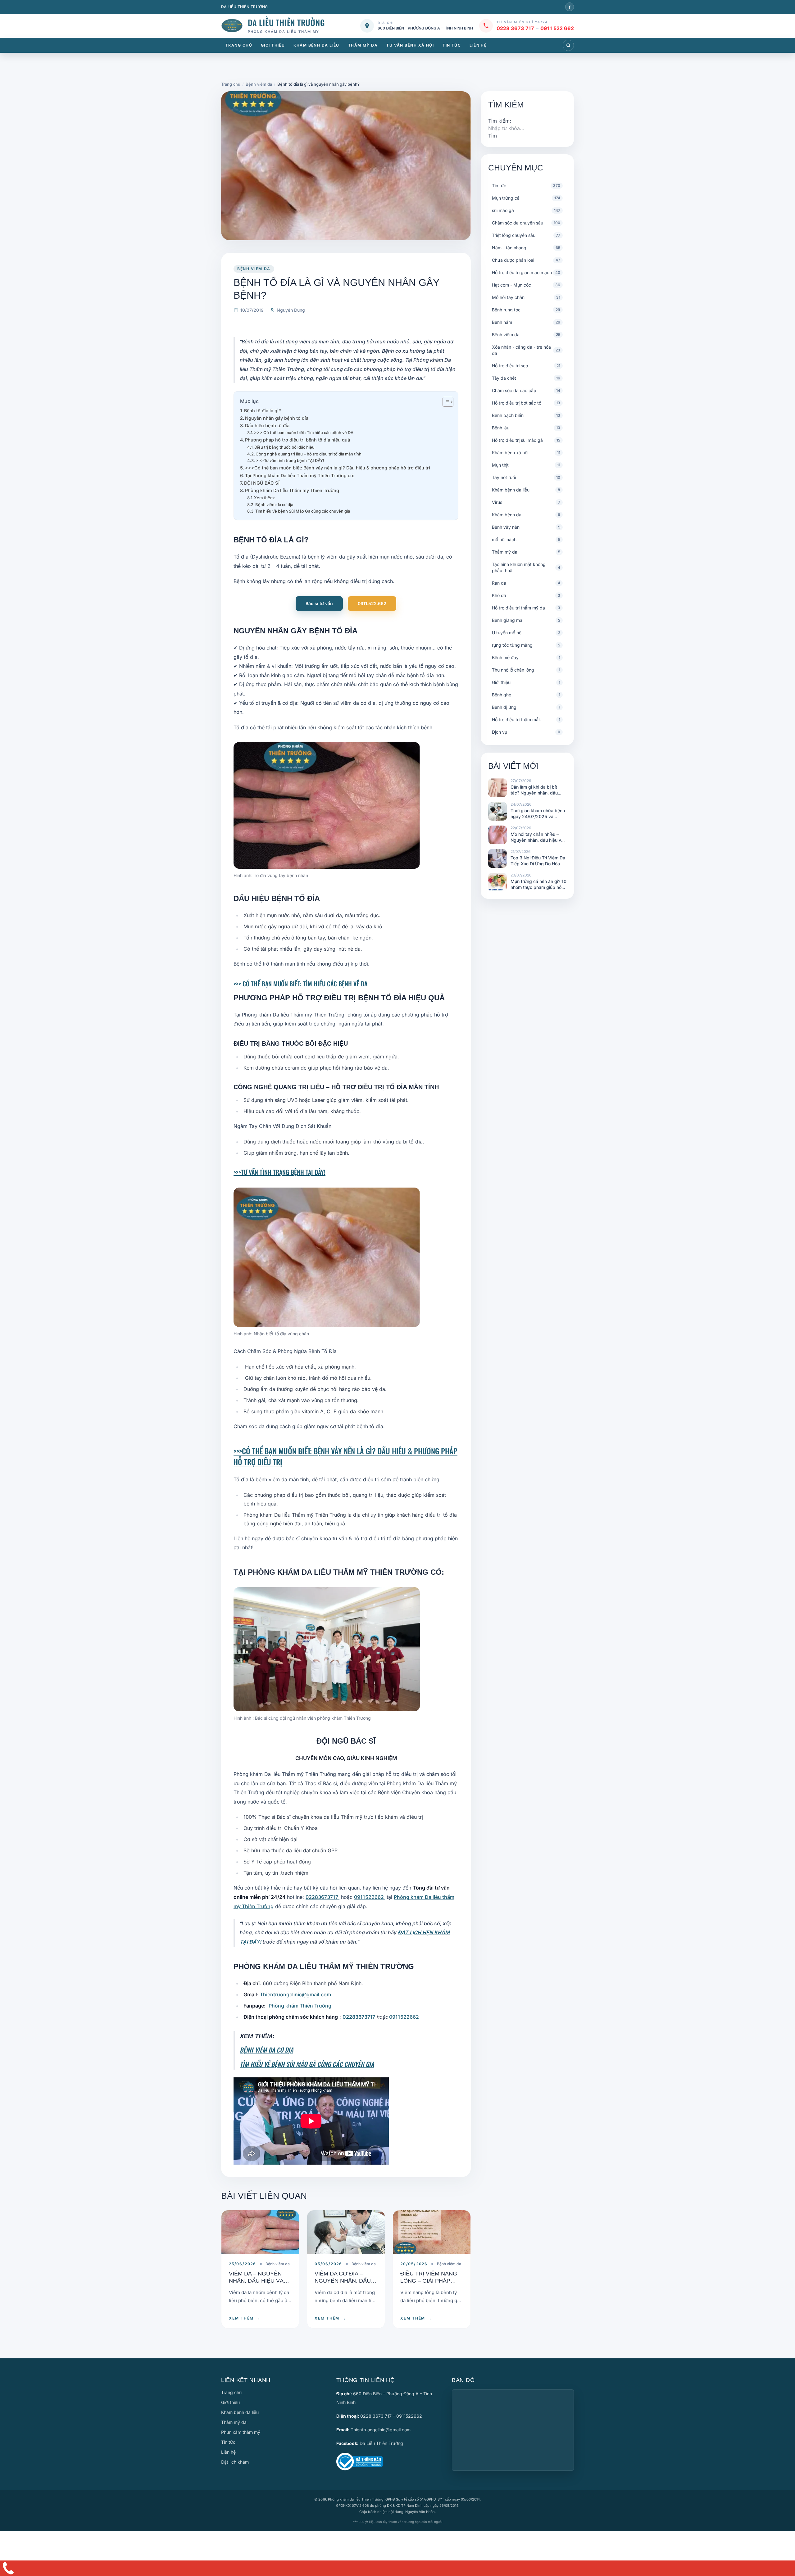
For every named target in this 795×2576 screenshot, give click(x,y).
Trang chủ (239, 45)
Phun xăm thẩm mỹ (241, 2432)
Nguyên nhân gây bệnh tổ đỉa (277, 418)
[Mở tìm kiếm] (568, 45)
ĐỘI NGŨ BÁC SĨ (262, 483)
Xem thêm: (264, 498)
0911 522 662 (557, 28)
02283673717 (323, 1897)
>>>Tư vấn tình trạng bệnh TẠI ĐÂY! (290, 460)
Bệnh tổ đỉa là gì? (263, 411)
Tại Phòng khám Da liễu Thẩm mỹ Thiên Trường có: (300, 475)
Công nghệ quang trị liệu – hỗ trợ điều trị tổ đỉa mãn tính (309, 454)
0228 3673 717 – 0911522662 (391, 2416)
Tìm (493, 136)
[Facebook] (570, 7)
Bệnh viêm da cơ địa (274, 505)
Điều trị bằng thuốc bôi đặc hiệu (284, 447)
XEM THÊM (245, 2318)
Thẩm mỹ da (363, 45)
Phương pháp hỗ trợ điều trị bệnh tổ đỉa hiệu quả (298, 440)
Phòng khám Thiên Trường (300, 2006)
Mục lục (249, 401)
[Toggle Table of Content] (445, 402)
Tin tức (452, 45)
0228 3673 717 (515, 28)
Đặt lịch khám (235, 2462)
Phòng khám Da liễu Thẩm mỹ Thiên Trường (292, 490)
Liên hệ (478, 45)
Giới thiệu (273, 45)
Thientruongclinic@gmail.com (295, 1994)
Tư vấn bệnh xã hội (410, 45)
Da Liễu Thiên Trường (381, 2443)
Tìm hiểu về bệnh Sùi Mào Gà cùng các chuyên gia (303, 511)
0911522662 (370, 1897)
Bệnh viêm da (254, 269)
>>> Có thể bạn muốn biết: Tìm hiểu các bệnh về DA (304, 432)
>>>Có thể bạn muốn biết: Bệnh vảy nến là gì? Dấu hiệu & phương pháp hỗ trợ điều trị (338, 468)
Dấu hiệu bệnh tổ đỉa (267, 426)
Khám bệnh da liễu (316, 45)
